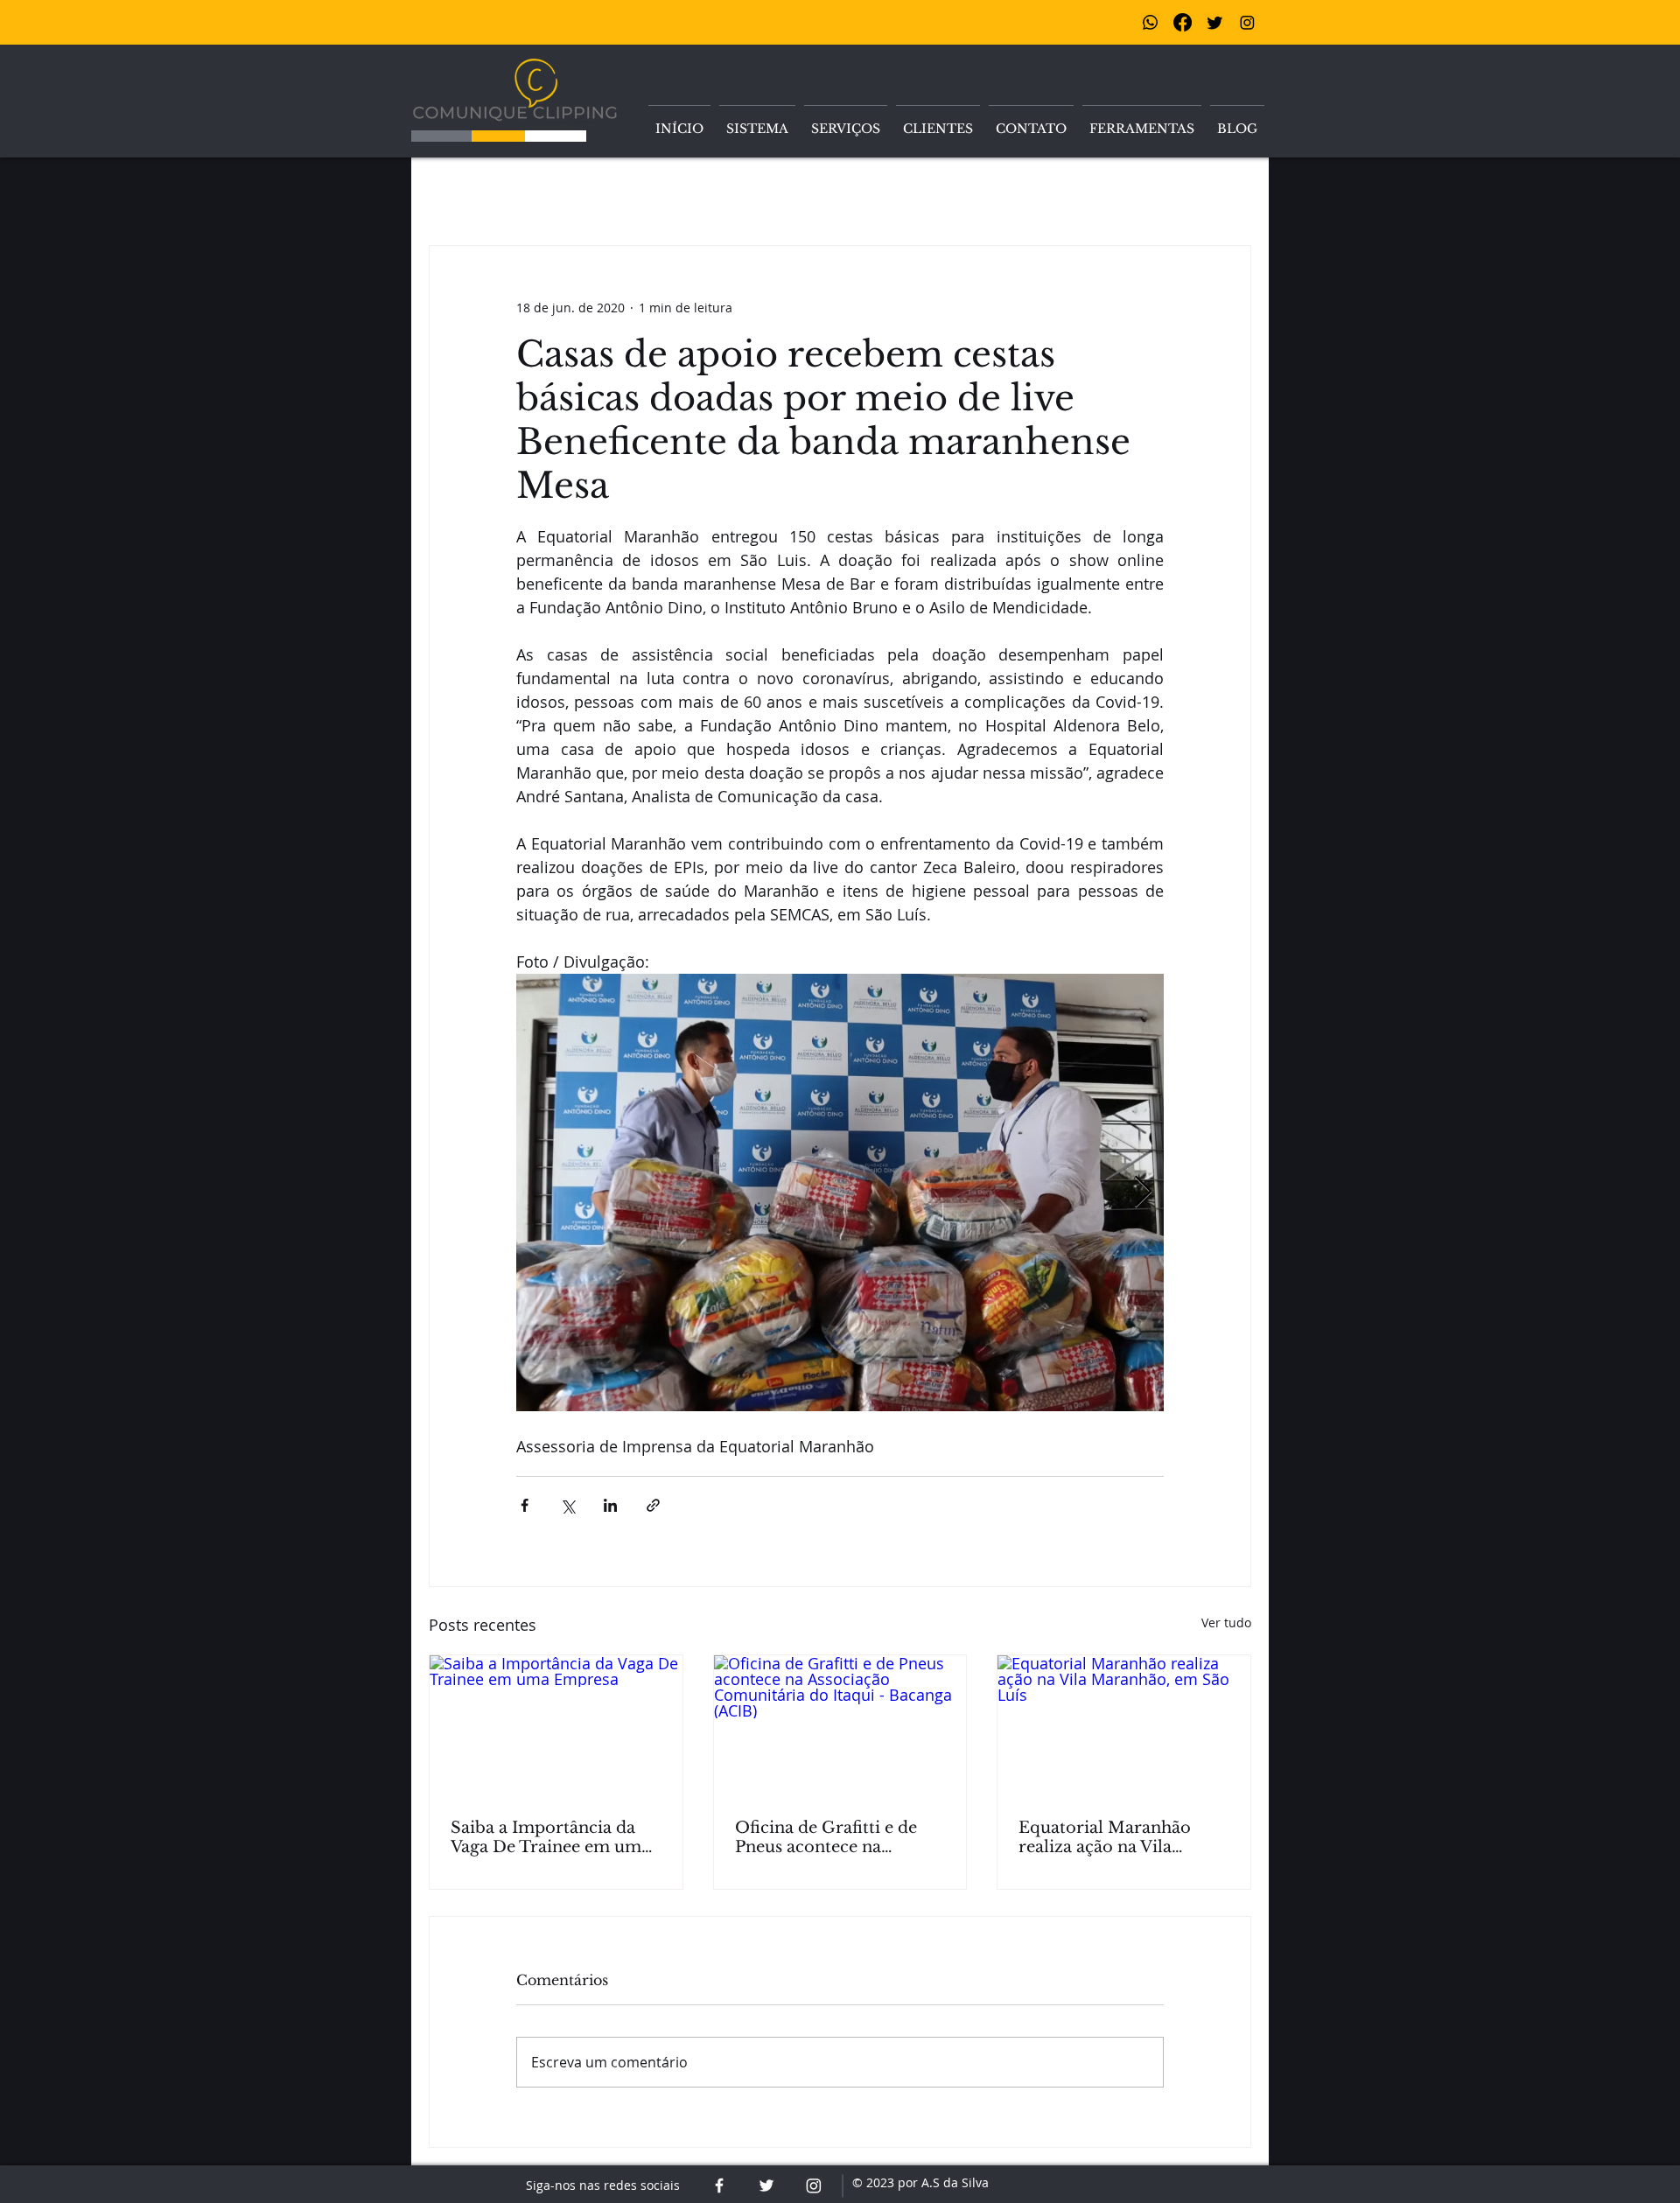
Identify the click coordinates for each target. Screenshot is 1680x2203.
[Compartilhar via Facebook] (525, 1505)
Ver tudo (1226, 1623)
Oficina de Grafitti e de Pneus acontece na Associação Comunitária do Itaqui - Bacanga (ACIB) (832, 1837)
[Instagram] (1247, 22)
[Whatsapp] (1150, 22)
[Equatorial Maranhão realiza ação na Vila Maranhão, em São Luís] (1124, 1726)
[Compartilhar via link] (653, 1505)
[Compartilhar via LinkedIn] (610, 1505)
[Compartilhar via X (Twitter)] (567, 1505)
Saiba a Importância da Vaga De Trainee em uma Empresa (550, 1837)
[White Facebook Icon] (719, 2186)
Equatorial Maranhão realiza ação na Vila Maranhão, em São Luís (1113, 1837)
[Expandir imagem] (840, 1192)
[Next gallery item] (1143, 1193)
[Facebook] (1183, 22)
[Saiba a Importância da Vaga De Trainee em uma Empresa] (556, 1726)
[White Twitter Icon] (766, 2186)
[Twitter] (1215, 22)
